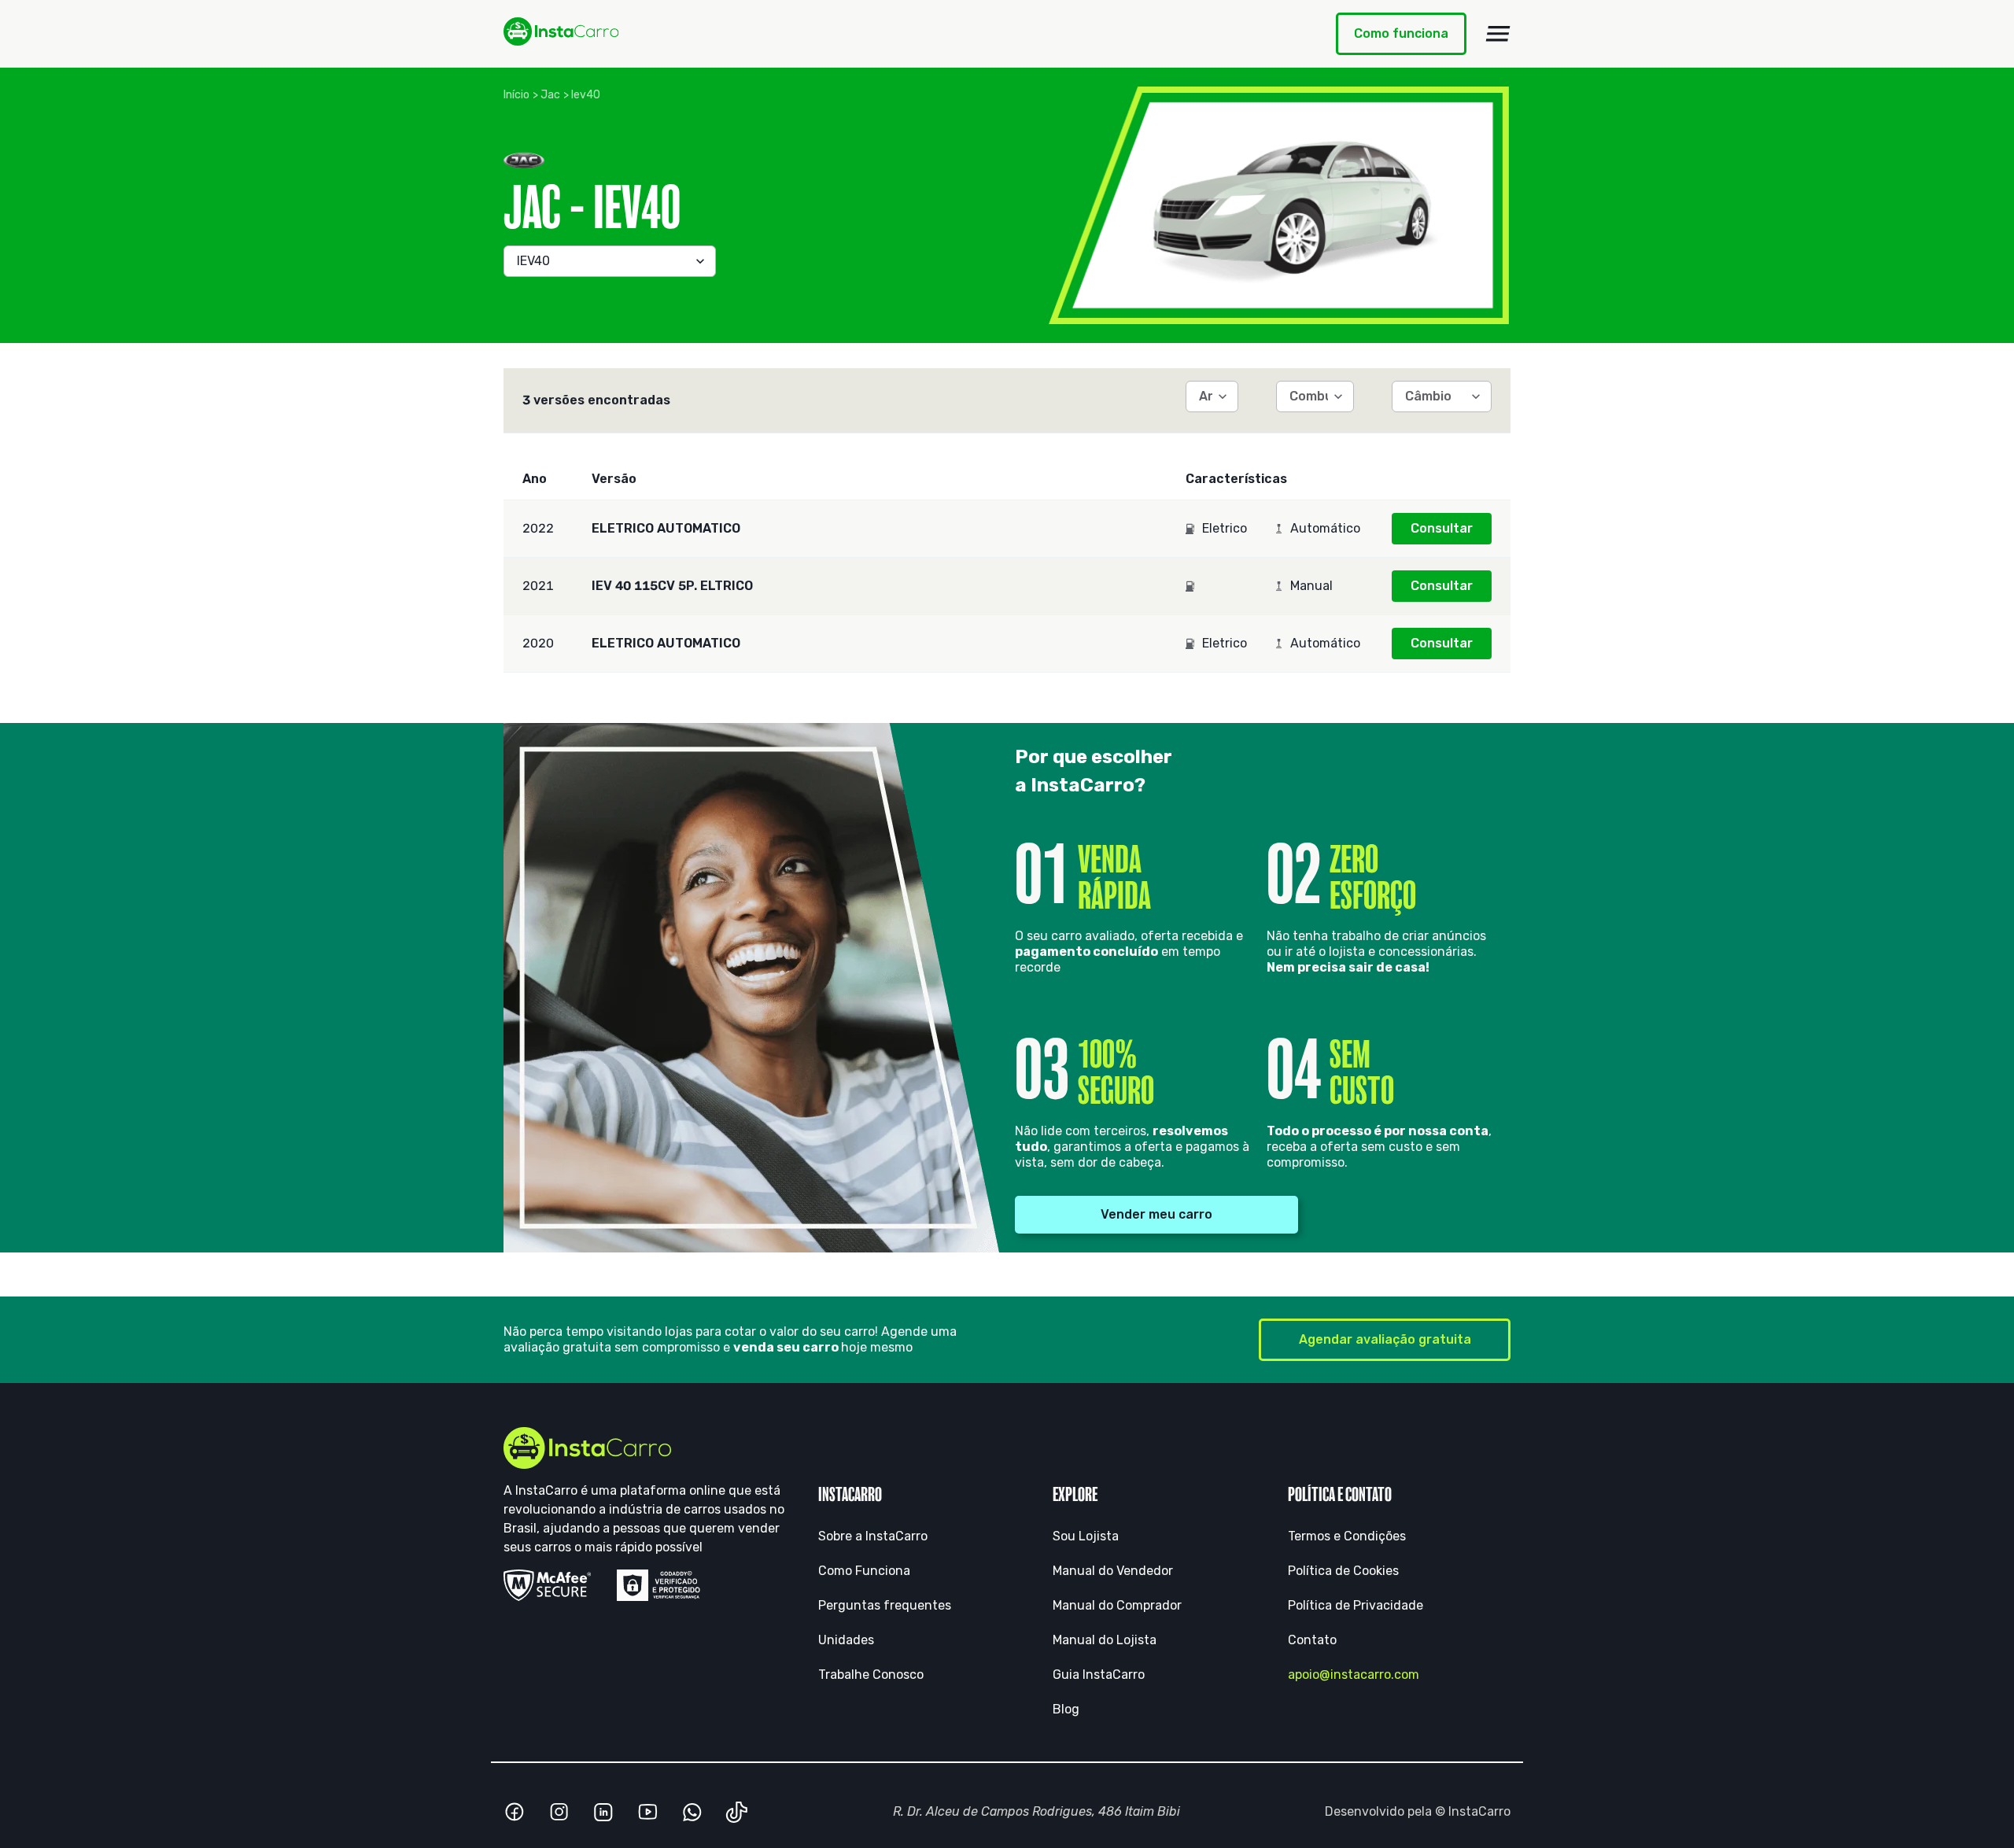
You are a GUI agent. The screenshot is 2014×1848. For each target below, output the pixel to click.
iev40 (586, 95)
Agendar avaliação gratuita (1385, 1339)
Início (516, 95)
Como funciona (1401, 33)
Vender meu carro (1156, 1214)
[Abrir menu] (1498, 34)
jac (550, 95)
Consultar (1442, 528)
